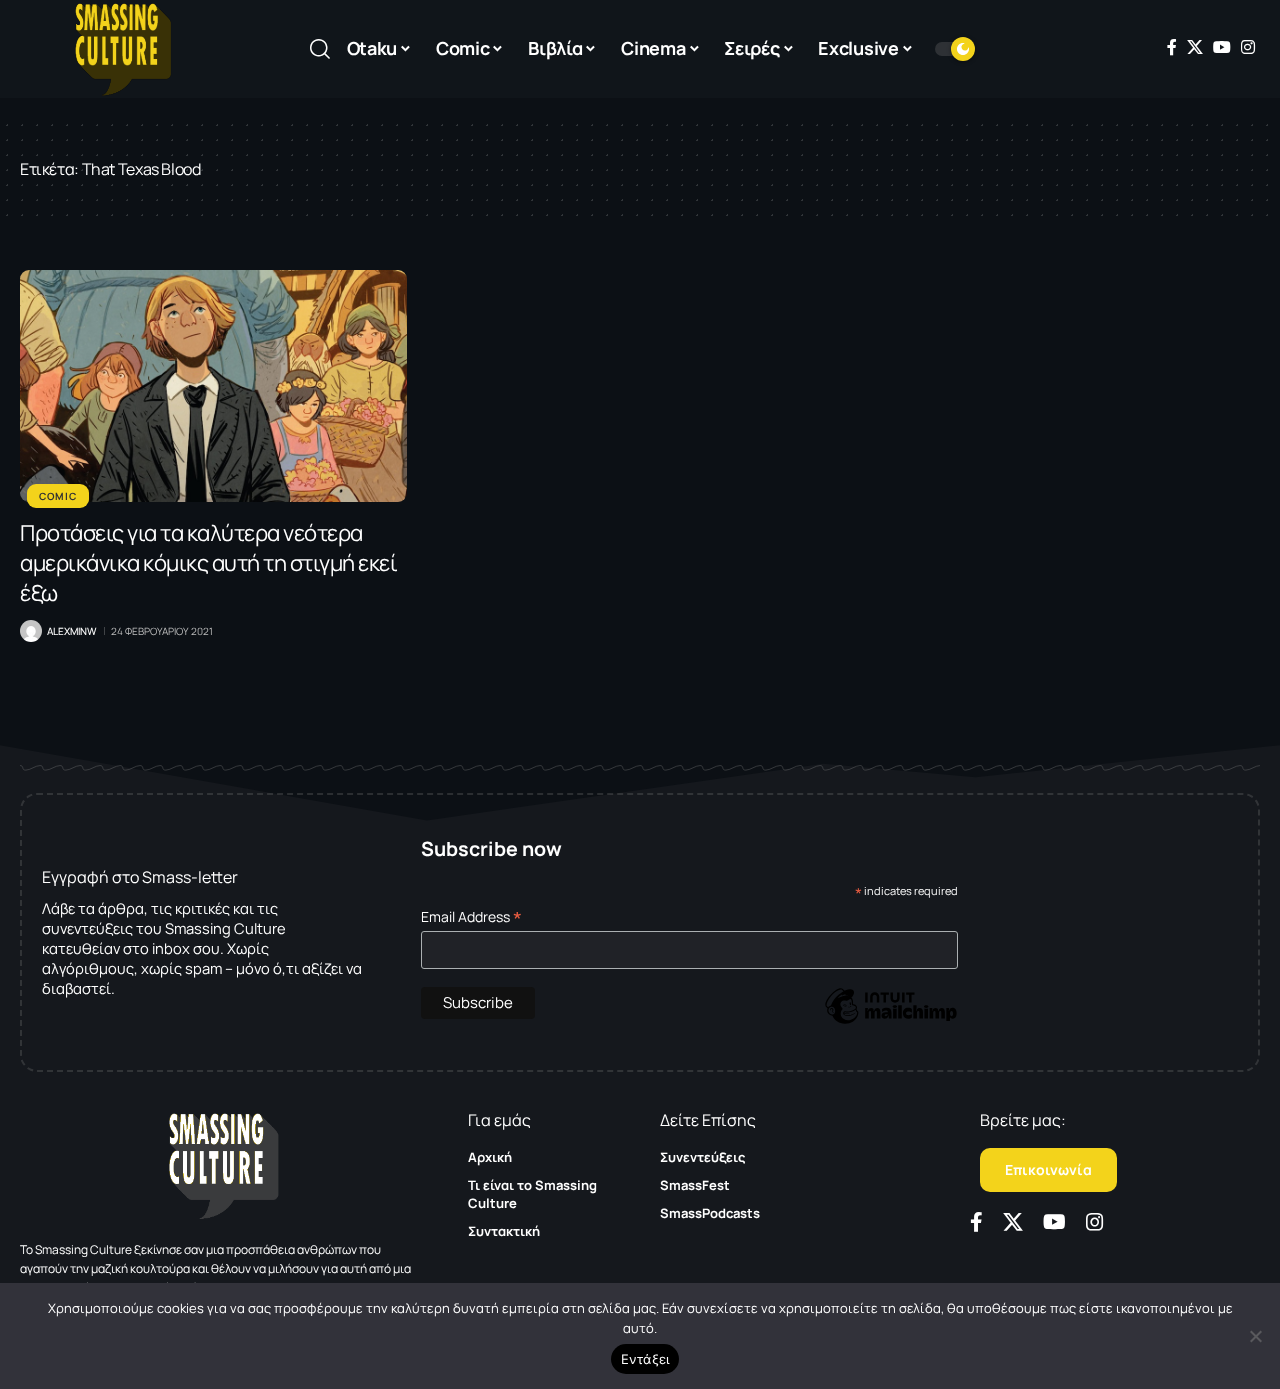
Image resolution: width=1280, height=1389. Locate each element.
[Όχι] (1255, 1336)
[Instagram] (1248, 47)
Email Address (471, 916)
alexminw (71, 631)
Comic (58, 496)
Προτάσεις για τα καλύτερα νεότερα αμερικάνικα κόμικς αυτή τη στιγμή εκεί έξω (208, 563)
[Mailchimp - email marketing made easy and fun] (891, 1020)
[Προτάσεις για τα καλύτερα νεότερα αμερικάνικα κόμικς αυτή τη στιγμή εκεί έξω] (213, 386)
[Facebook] (1172, 47)
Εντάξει (645, 1359)
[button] (320, 49)
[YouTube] (1222, 47)
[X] (1195, 47)
